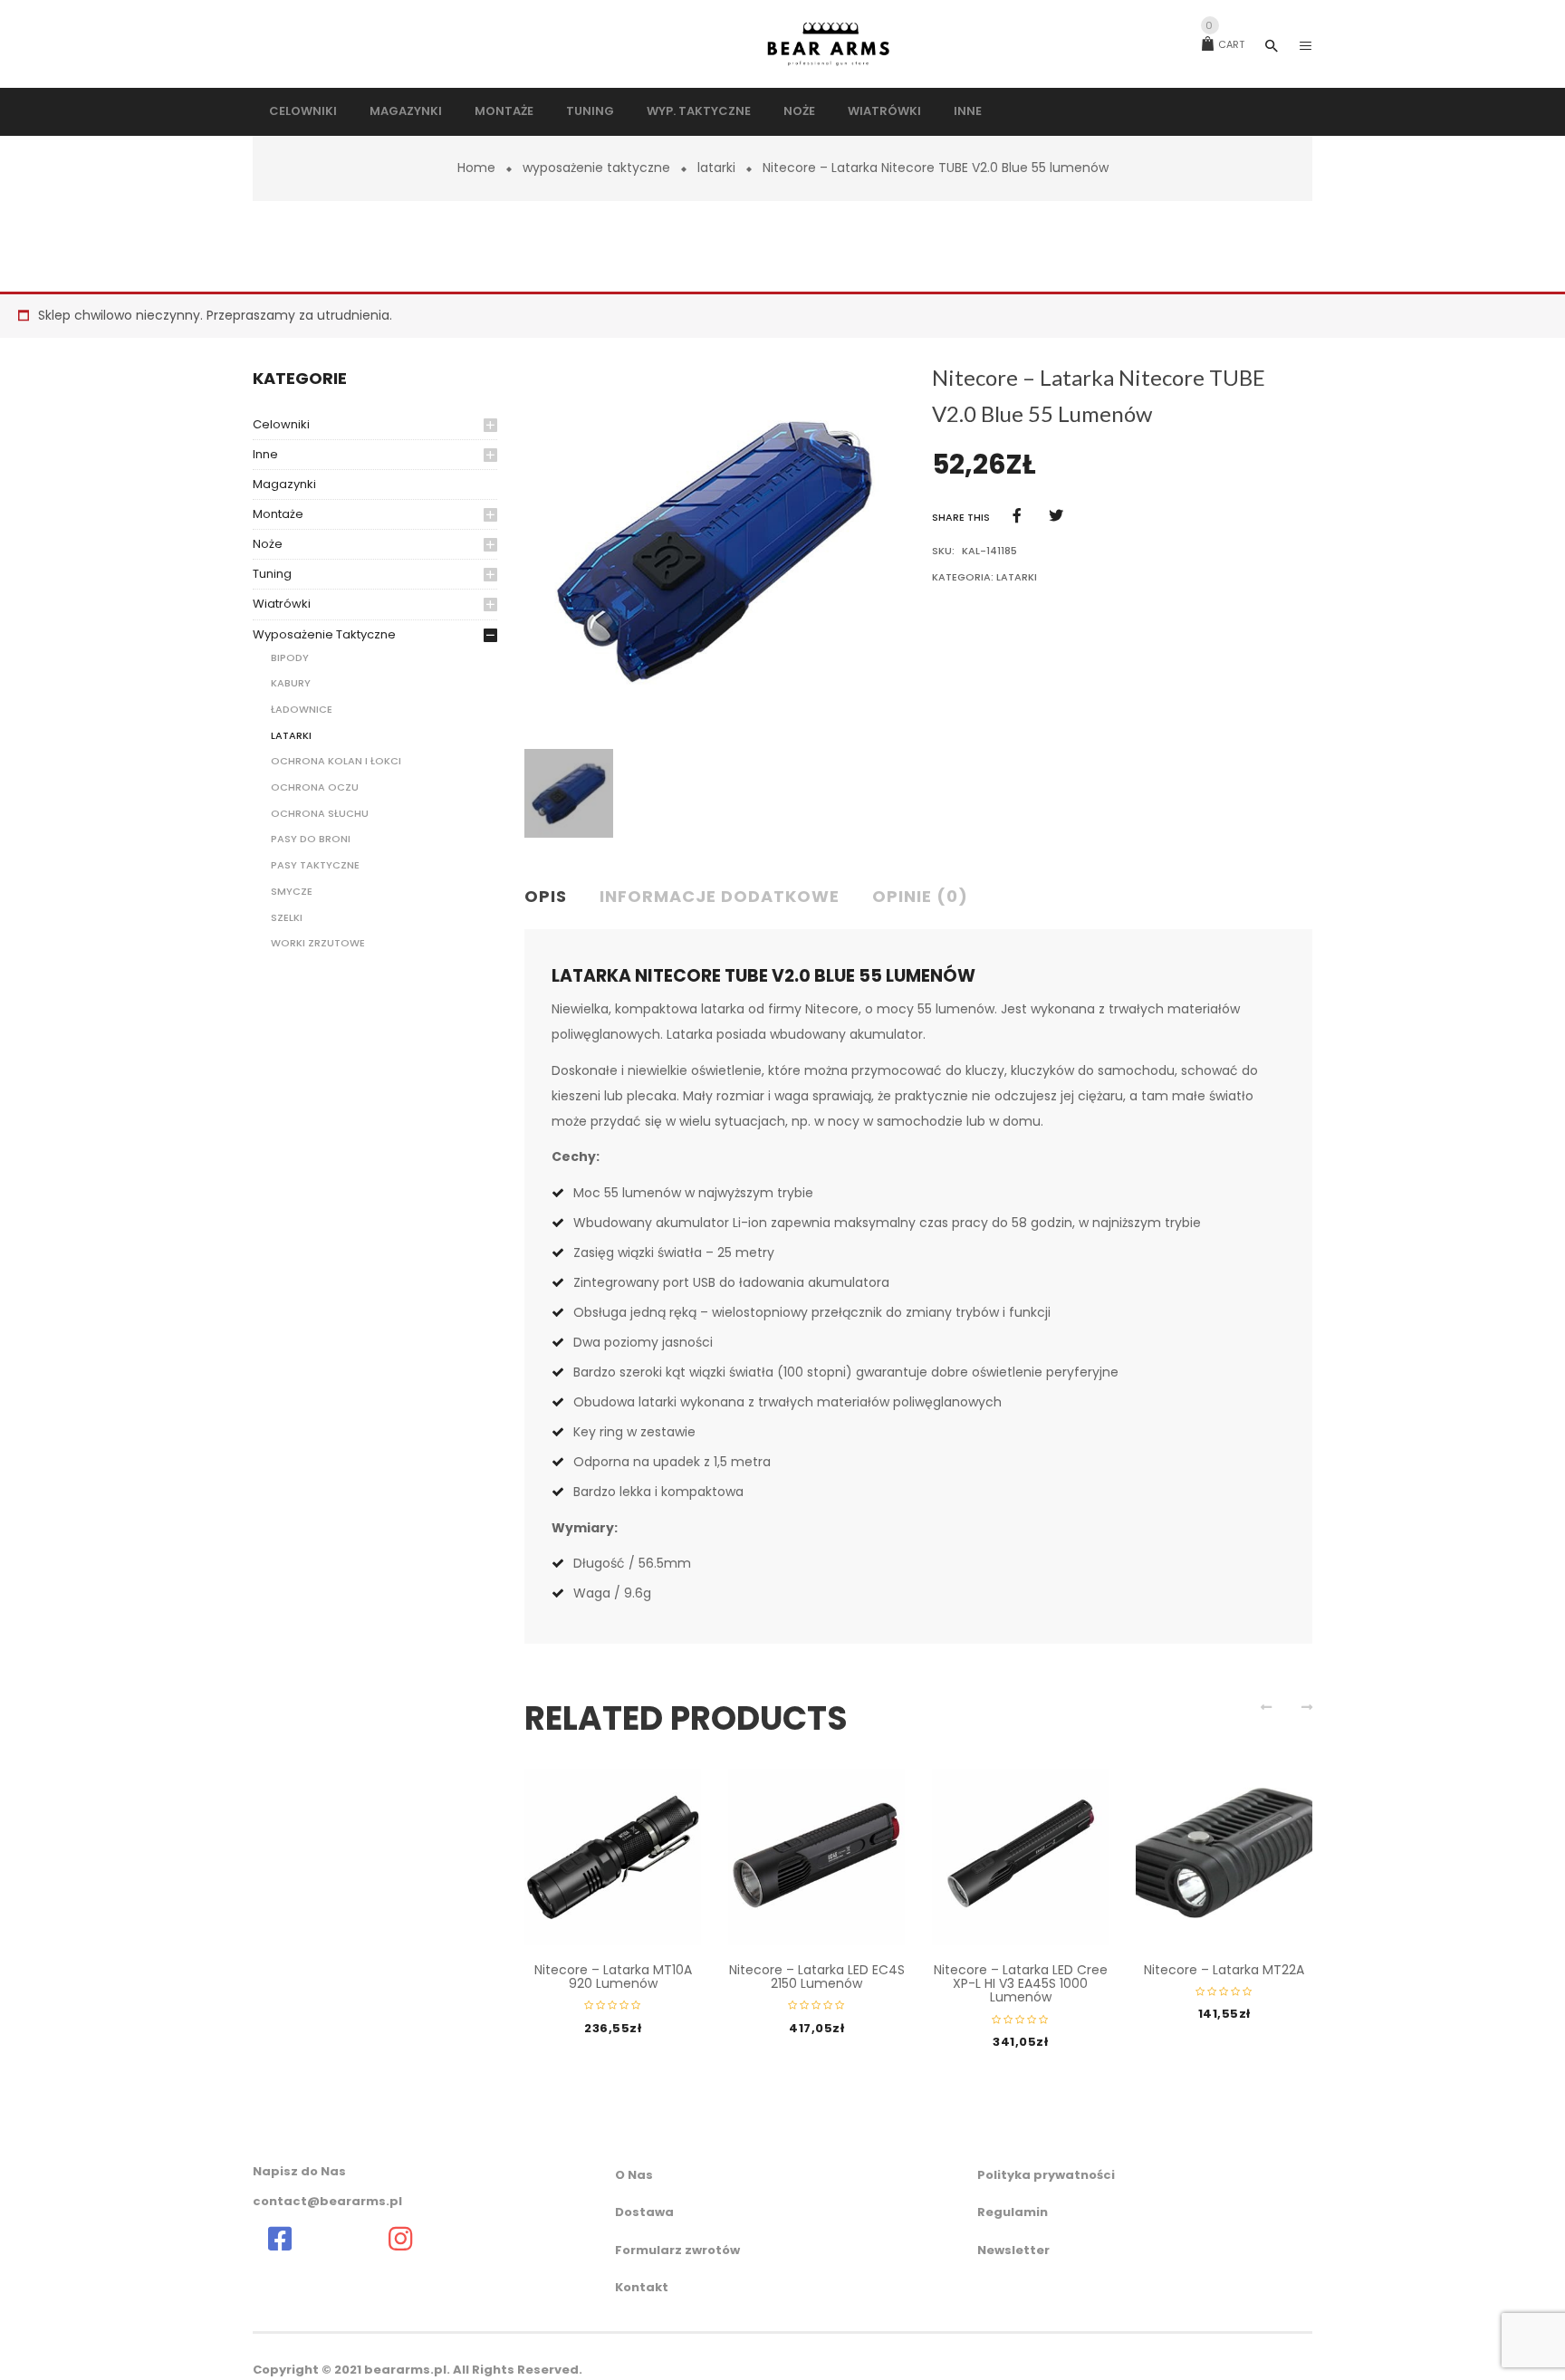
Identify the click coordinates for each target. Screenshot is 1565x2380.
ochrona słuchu (320, 813)
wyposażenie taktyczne (596, 168)
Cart (1225, 44)
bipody (290, 657)
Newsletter (1013, 2250)
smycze (292, 891)
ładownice (302, 709)
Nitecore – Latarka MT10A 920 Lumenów (613, 1977)
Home (476, 168)
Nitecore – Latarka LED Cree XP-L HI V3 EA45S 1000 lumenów (1021, 1984)
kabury (291, 683)
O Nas (634, 2175)
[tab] (553, 897)
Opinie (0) (920, 896)
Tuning (272, 574)
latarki (716, 168)
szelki (287, 917)
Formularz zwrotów (677, 2250)
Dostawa (644, 2212)
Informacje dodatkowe (720, 896)
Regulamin (1013, 2212)
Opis (546, 896)
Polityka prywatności (1046, 2175)
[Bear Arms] (280, 2239)
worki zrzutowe (318, 943)
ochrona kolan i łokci (336, 761)
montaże (278, 514)
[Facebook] (1017, 516)
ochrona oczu (315, 787)
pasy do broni (311, 839)
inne (265, 454)
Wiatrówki (282, 604)
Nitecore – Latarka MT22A (1224, 1970)
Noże (268, 544)
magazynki (284, 484)
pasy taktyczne (315, 865)
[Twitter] (1056, 516)
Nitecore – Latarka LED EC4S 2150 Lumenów (817, 1977)
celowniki (281, 424)
